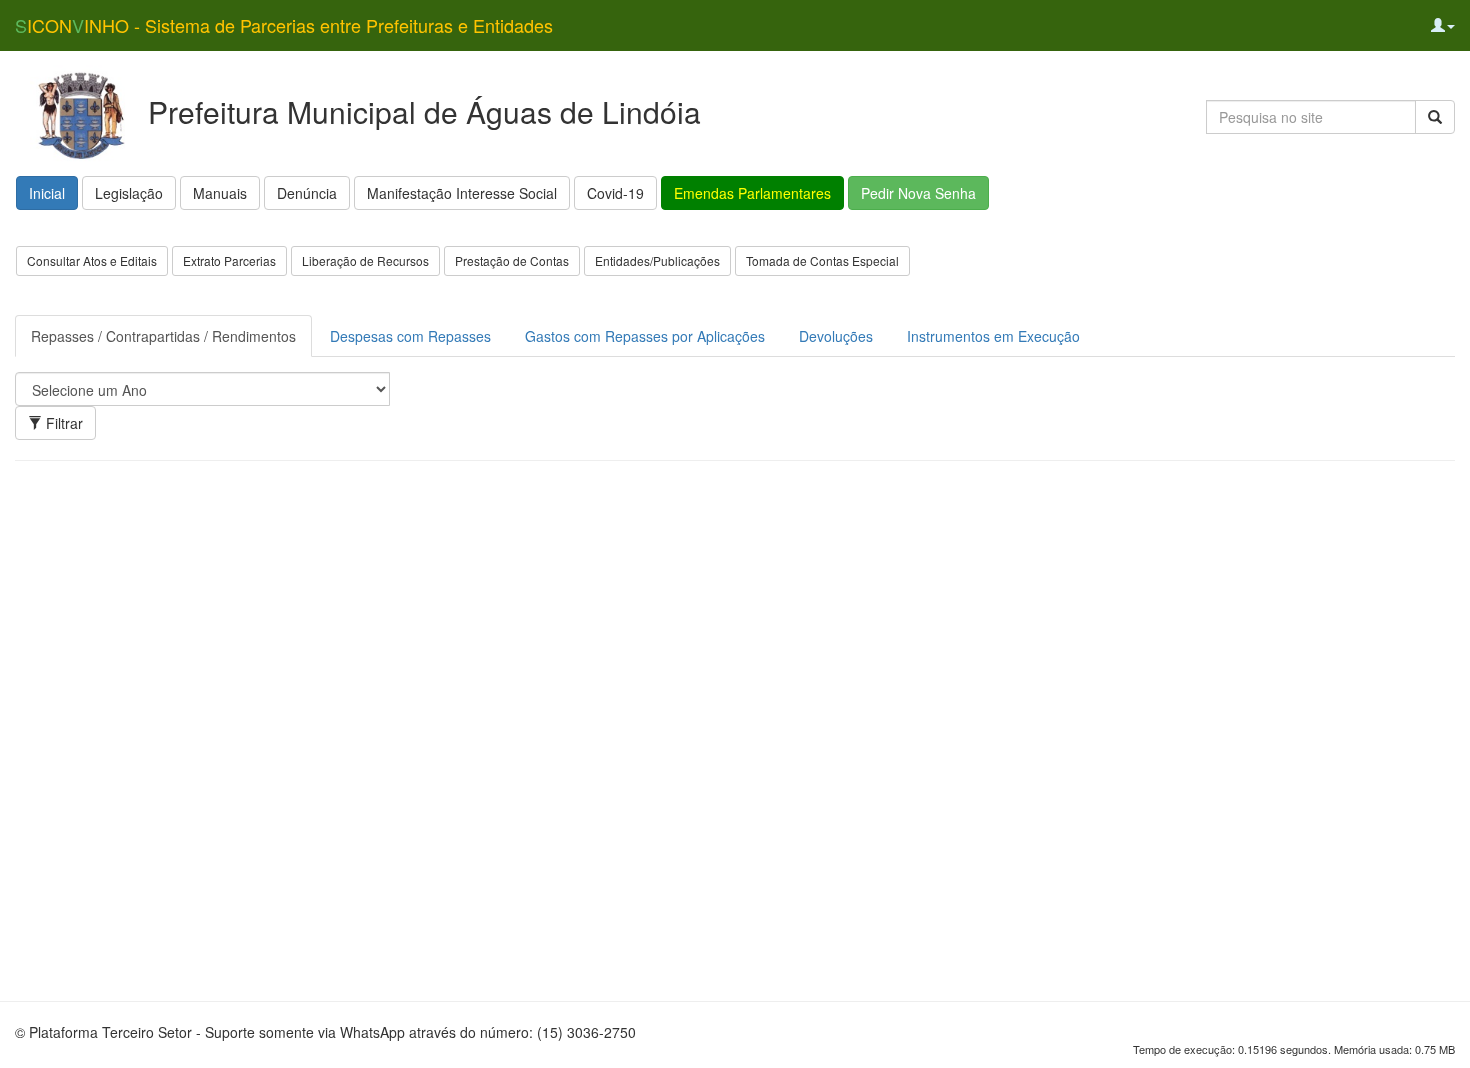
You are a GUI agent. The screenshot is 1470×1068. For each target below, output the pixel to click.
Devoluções (836, 336)
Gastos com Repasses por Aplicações (645, 336)
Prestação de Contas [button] (512, 260)
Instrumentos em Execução (993, 336)
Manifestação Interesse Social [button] (462, 193)
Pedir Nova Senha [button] (918, 193)
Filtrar (62, 423)
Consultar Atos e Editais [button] (92, 260)
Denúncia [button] (307, 193)
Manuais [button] (220, 193)
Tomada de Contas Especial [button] (822, 260)
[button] (1443, 25)
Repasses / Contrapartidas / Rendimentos (163, 336)
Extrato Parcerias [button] (229, 260)
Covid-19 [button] (615, 193)
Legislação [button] (129, 193)
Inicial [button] (47, 193)
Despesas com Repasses (410, 336)
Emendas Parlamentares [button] (752, 193)
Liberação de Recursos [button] (365, 260)
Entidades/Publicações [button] (657, 260)
